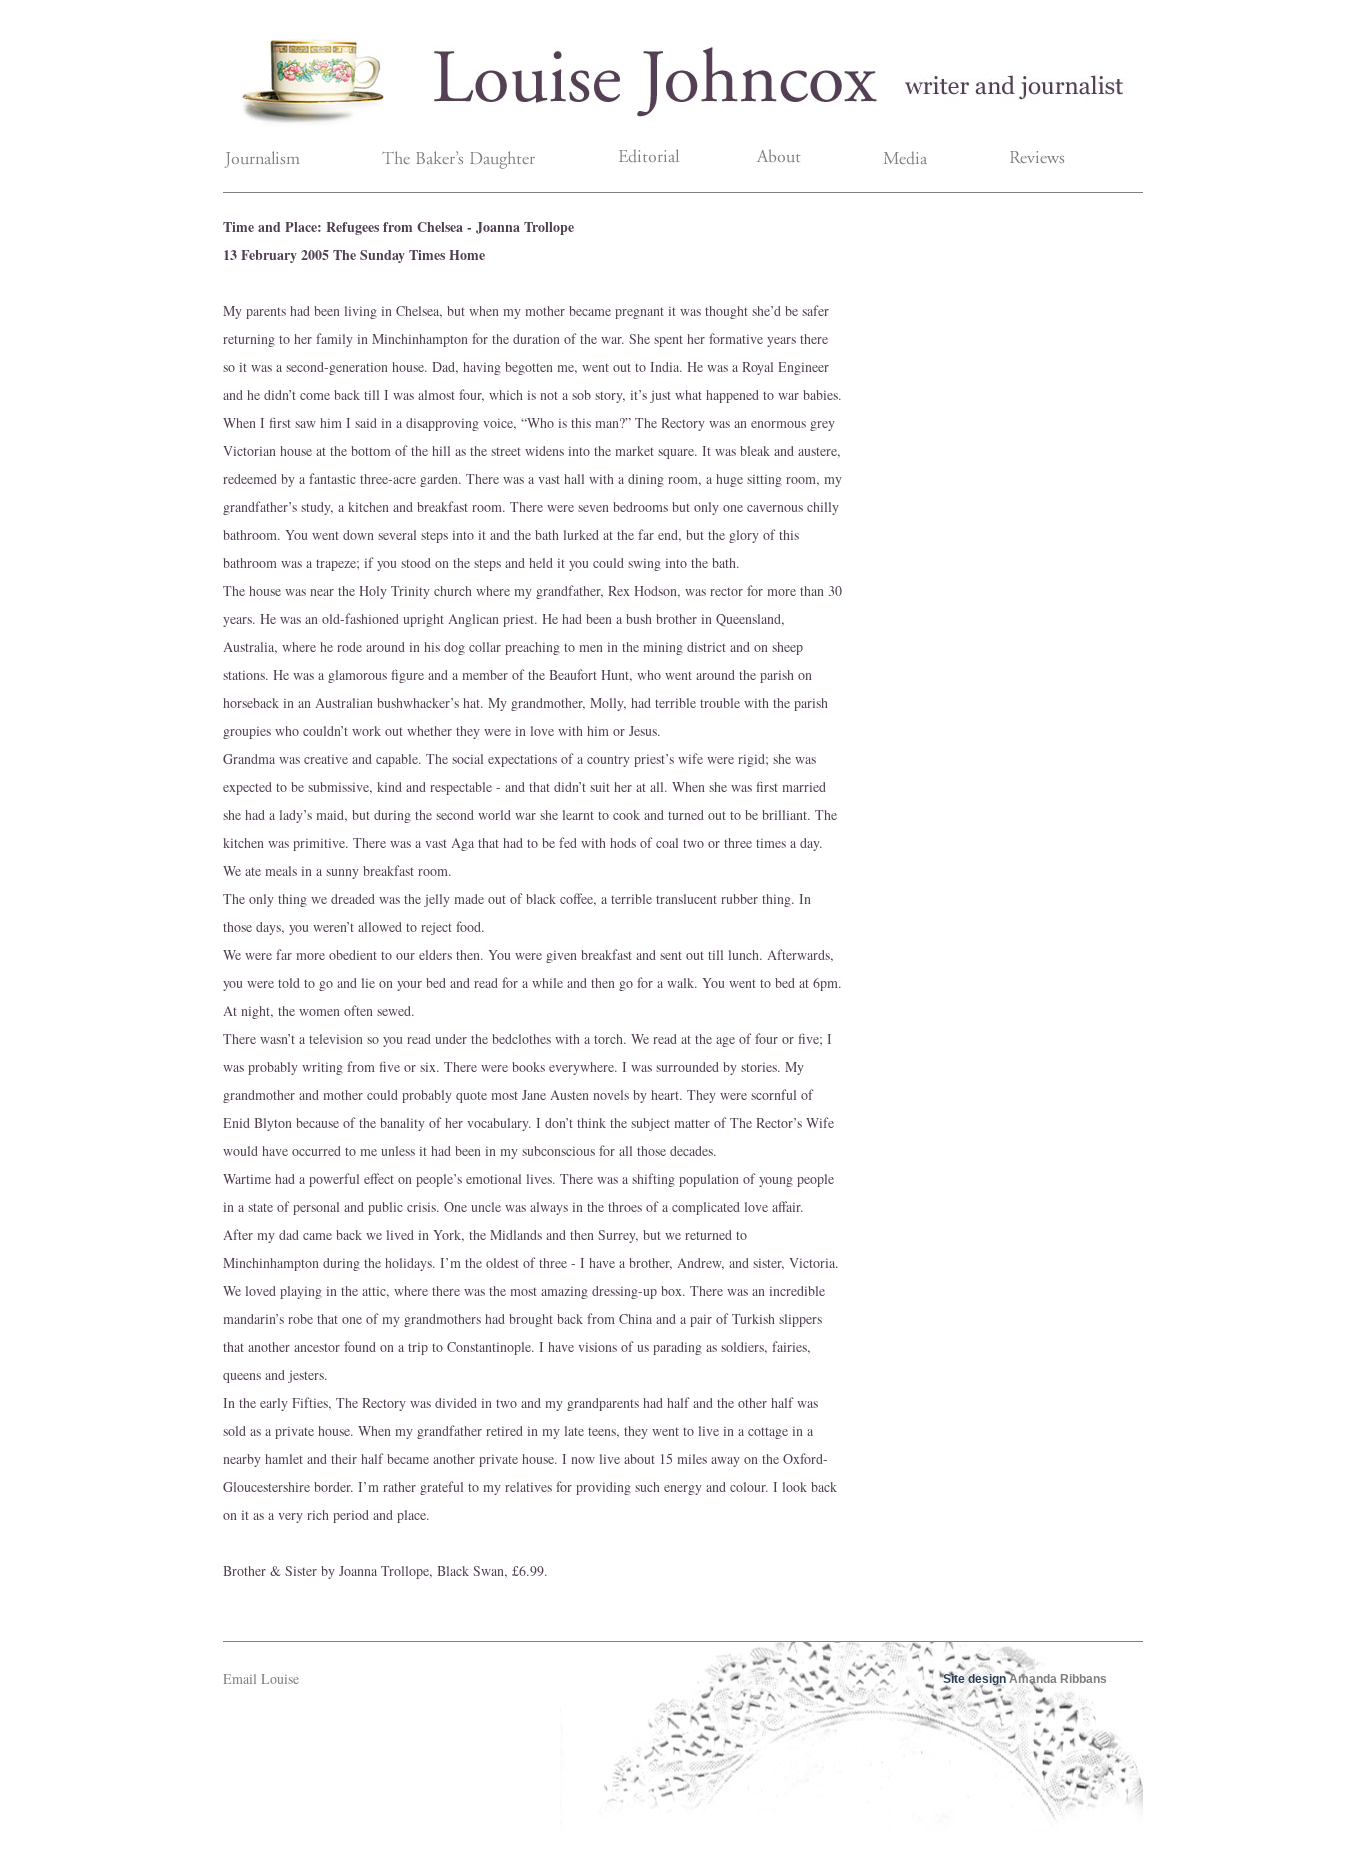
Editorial (669, 161)
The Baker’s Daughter (483, 161)
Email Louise (261, 1678)
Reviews (1021, 161)
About (788, 161)
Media (904, 161)
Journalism (293, 161)
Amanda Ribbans (1058, 1679)
